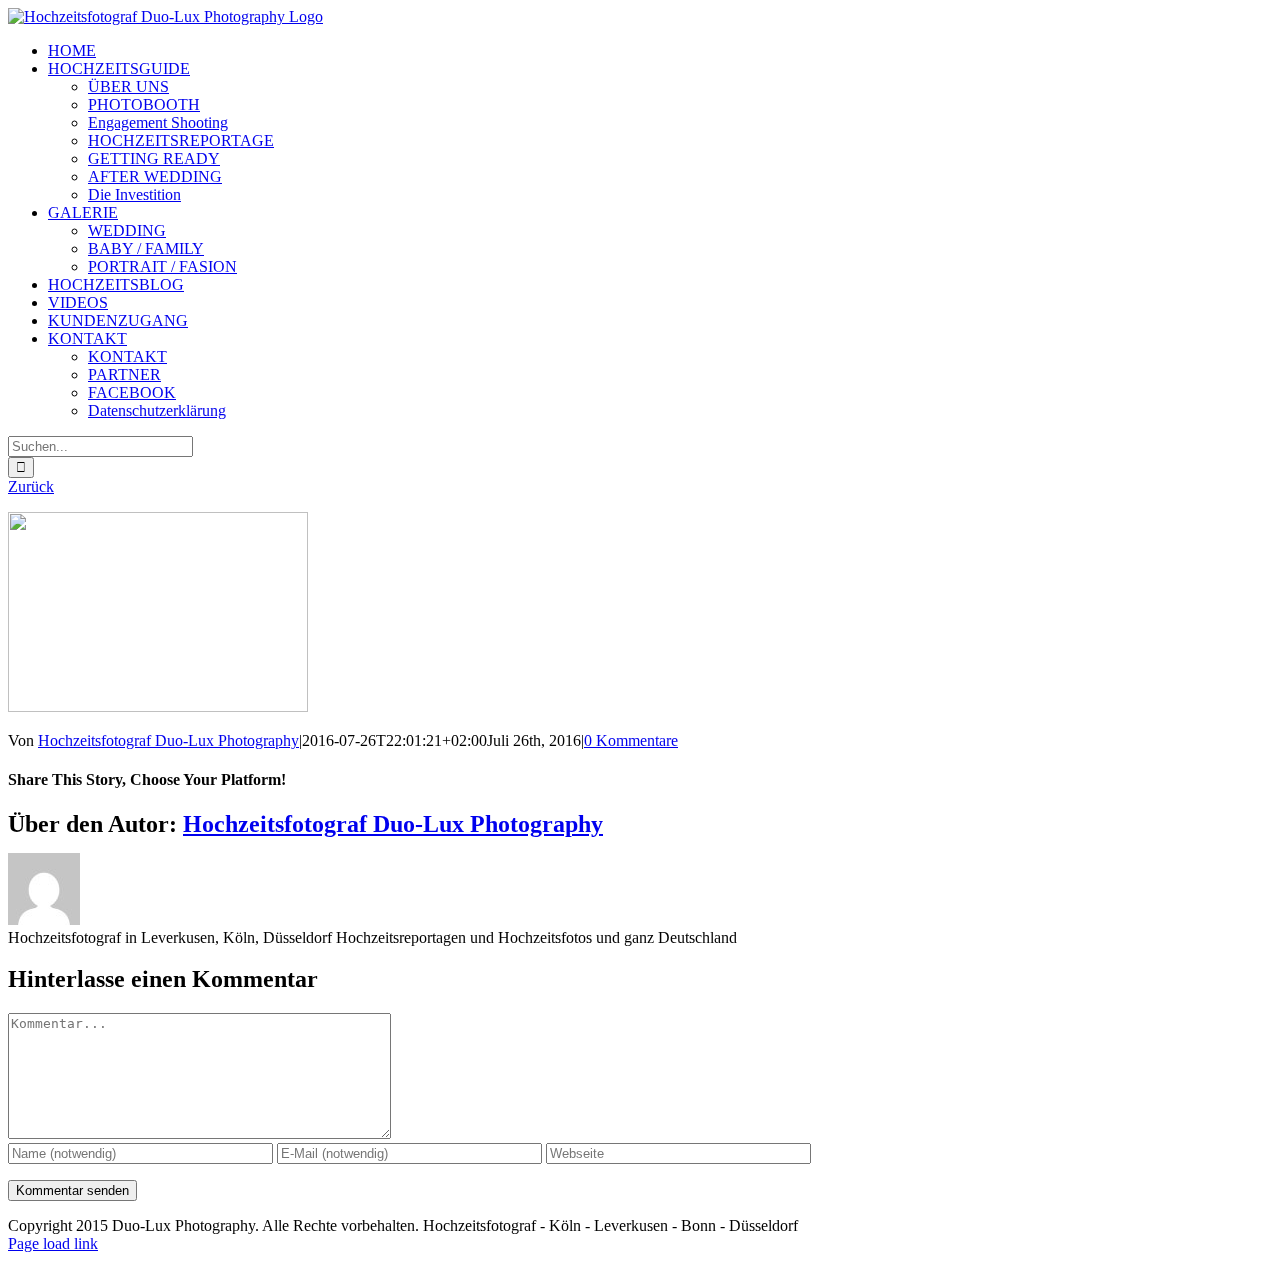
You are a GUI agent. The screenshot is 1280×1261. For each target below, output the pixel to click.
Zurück (31, 486)
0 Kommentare (631, 740)
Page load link (53, 1243)
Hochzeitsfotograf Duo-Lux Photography (168, 740)
